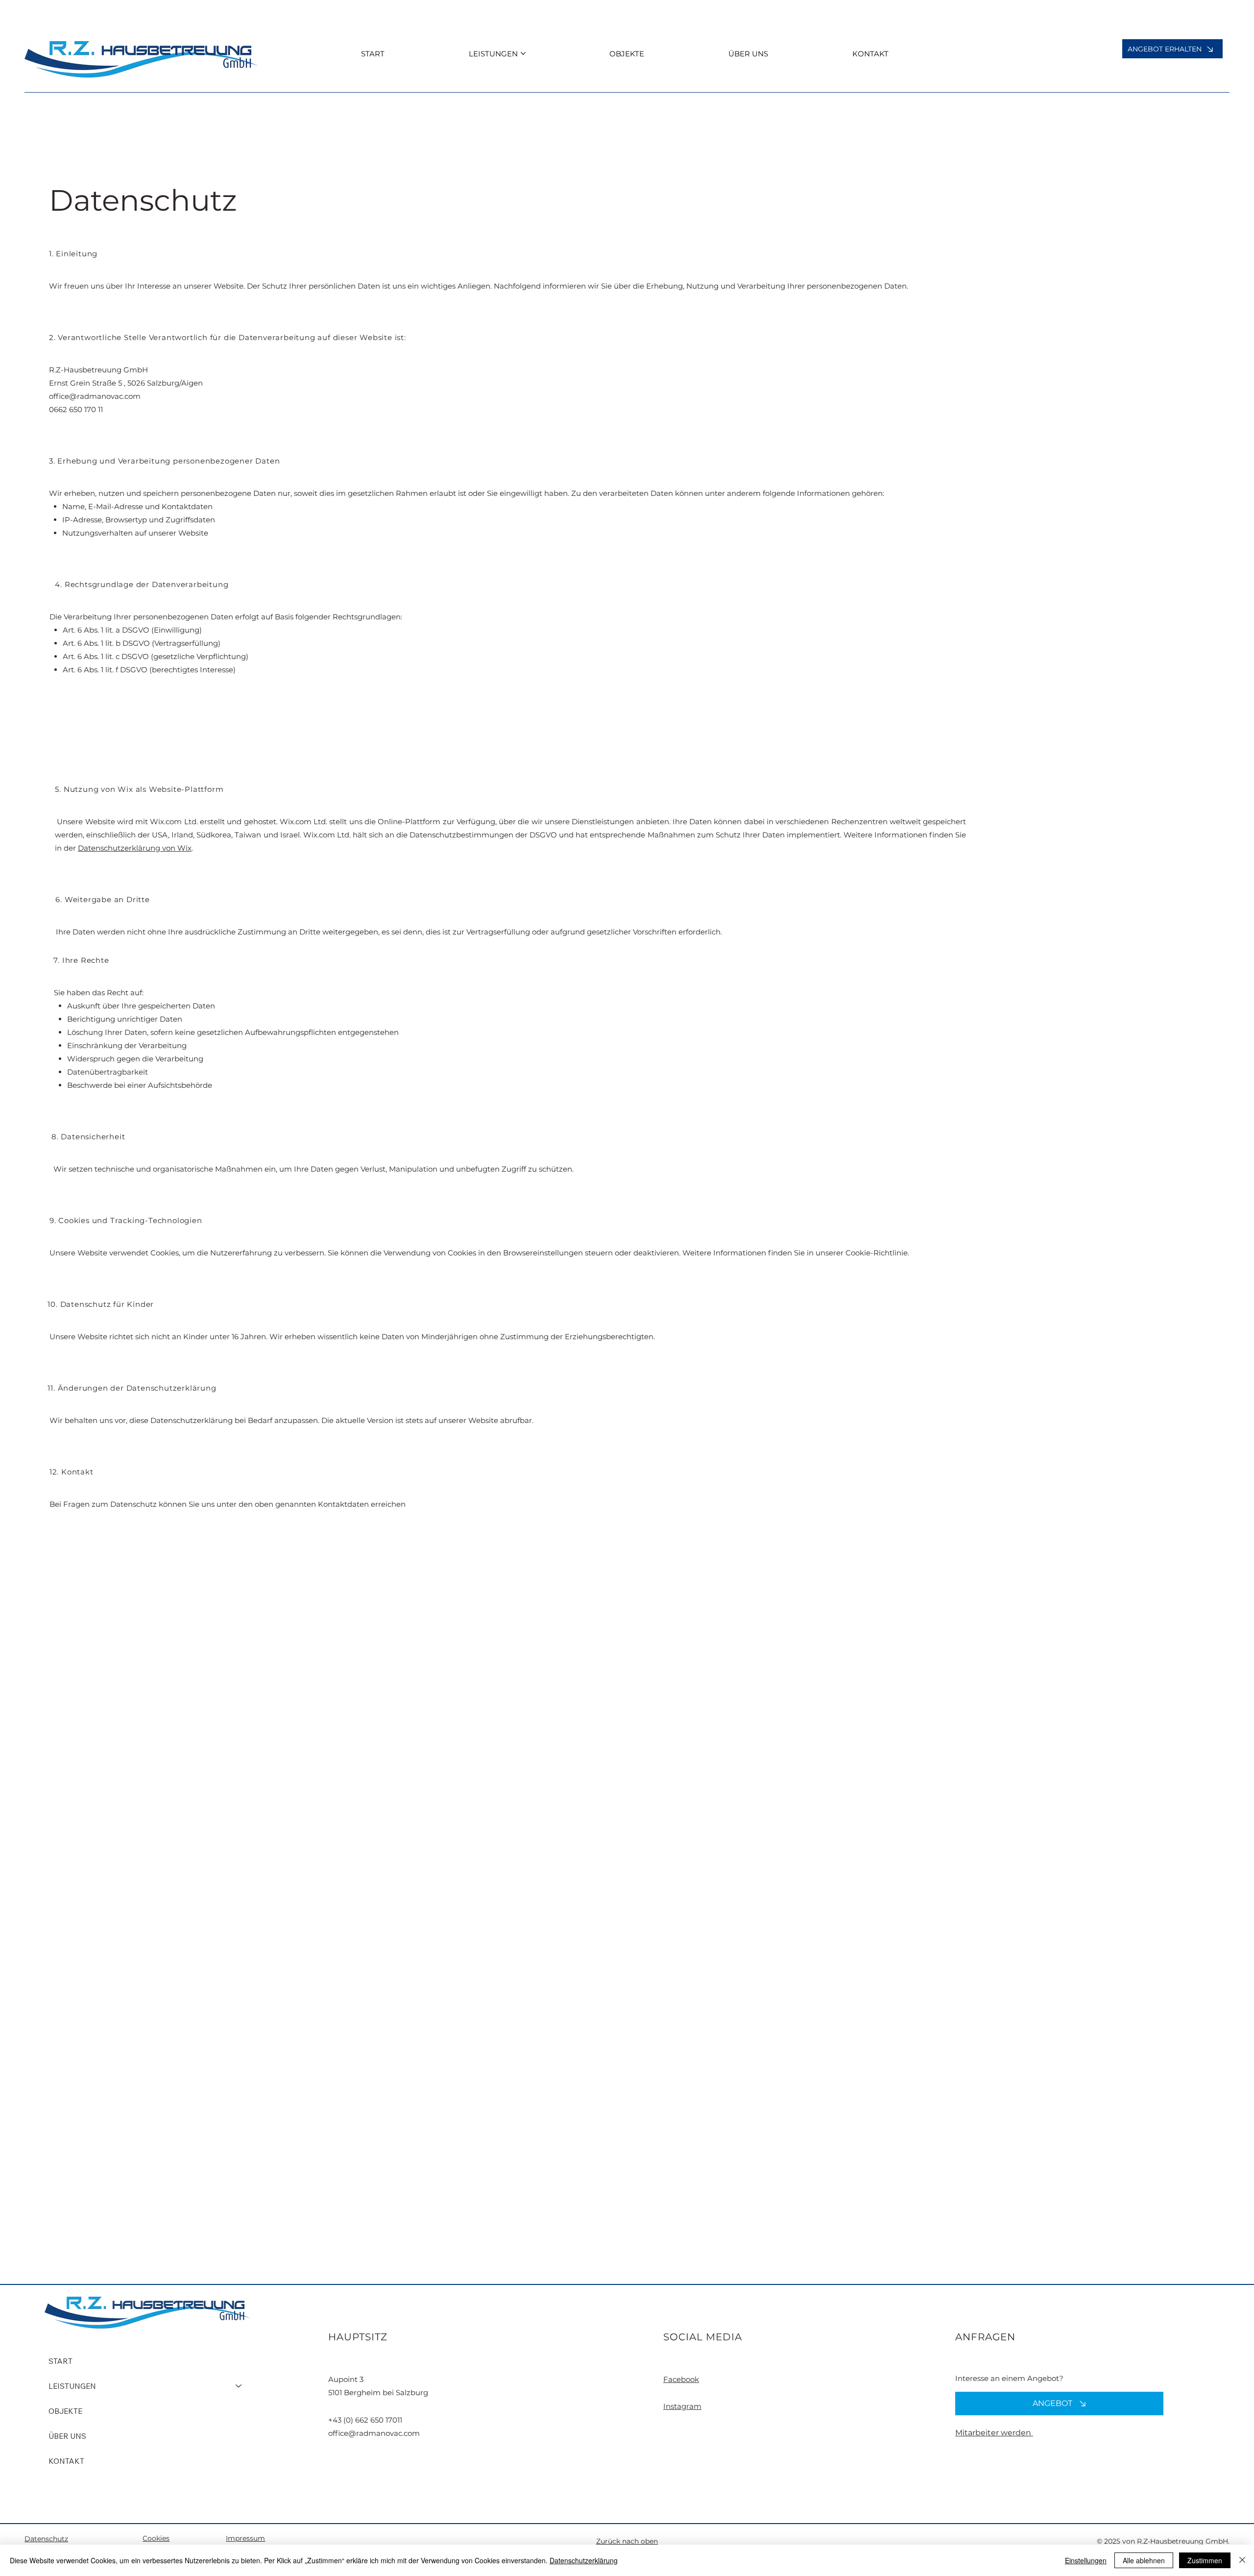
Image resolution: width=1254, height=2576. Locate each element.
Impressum (245, 2538)
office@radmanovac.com (95, 396)
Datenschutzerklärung (584, 2560)
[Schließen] (1242, 2560)
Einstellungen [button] (1086, 2560)
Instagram (682, 2406)
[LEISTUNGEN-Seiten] (523, 53)
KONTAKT (66, 2461)
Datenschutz (46, 2539)
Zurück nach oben (627, 2541)
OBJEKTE (65, 2411)
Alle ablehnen (1144, 2560)
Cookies (156, 2538)
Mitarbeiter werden (994, 2433)
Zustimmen (1205, 2560)
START (60, 2361)
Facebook (681, 2379)
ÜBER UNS (67, 2436)
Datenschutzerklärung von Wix (135, 848)
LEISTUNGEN (72, 2386)
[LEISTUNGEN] (239, 2386)
